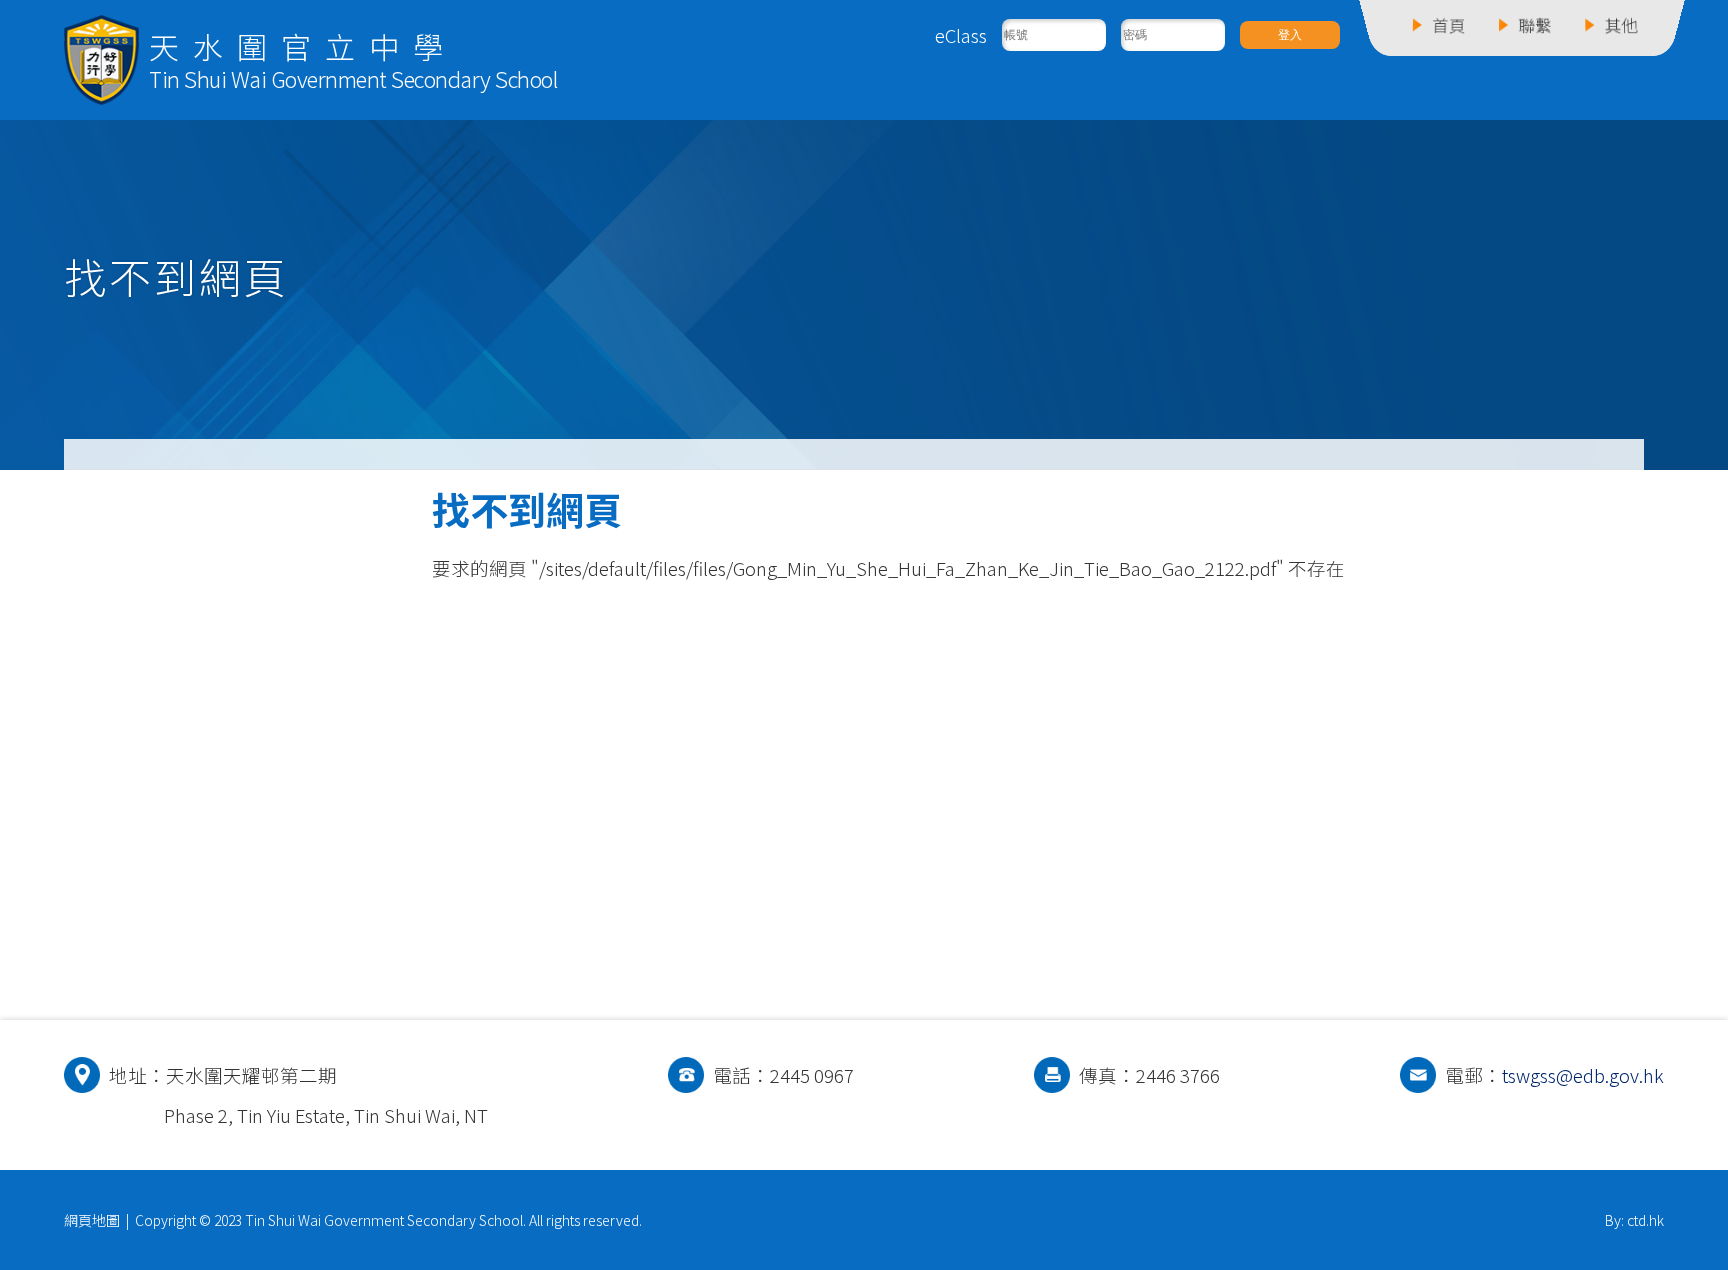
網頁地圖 (92, 1220)
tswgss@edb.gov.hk (1583, 1075)
